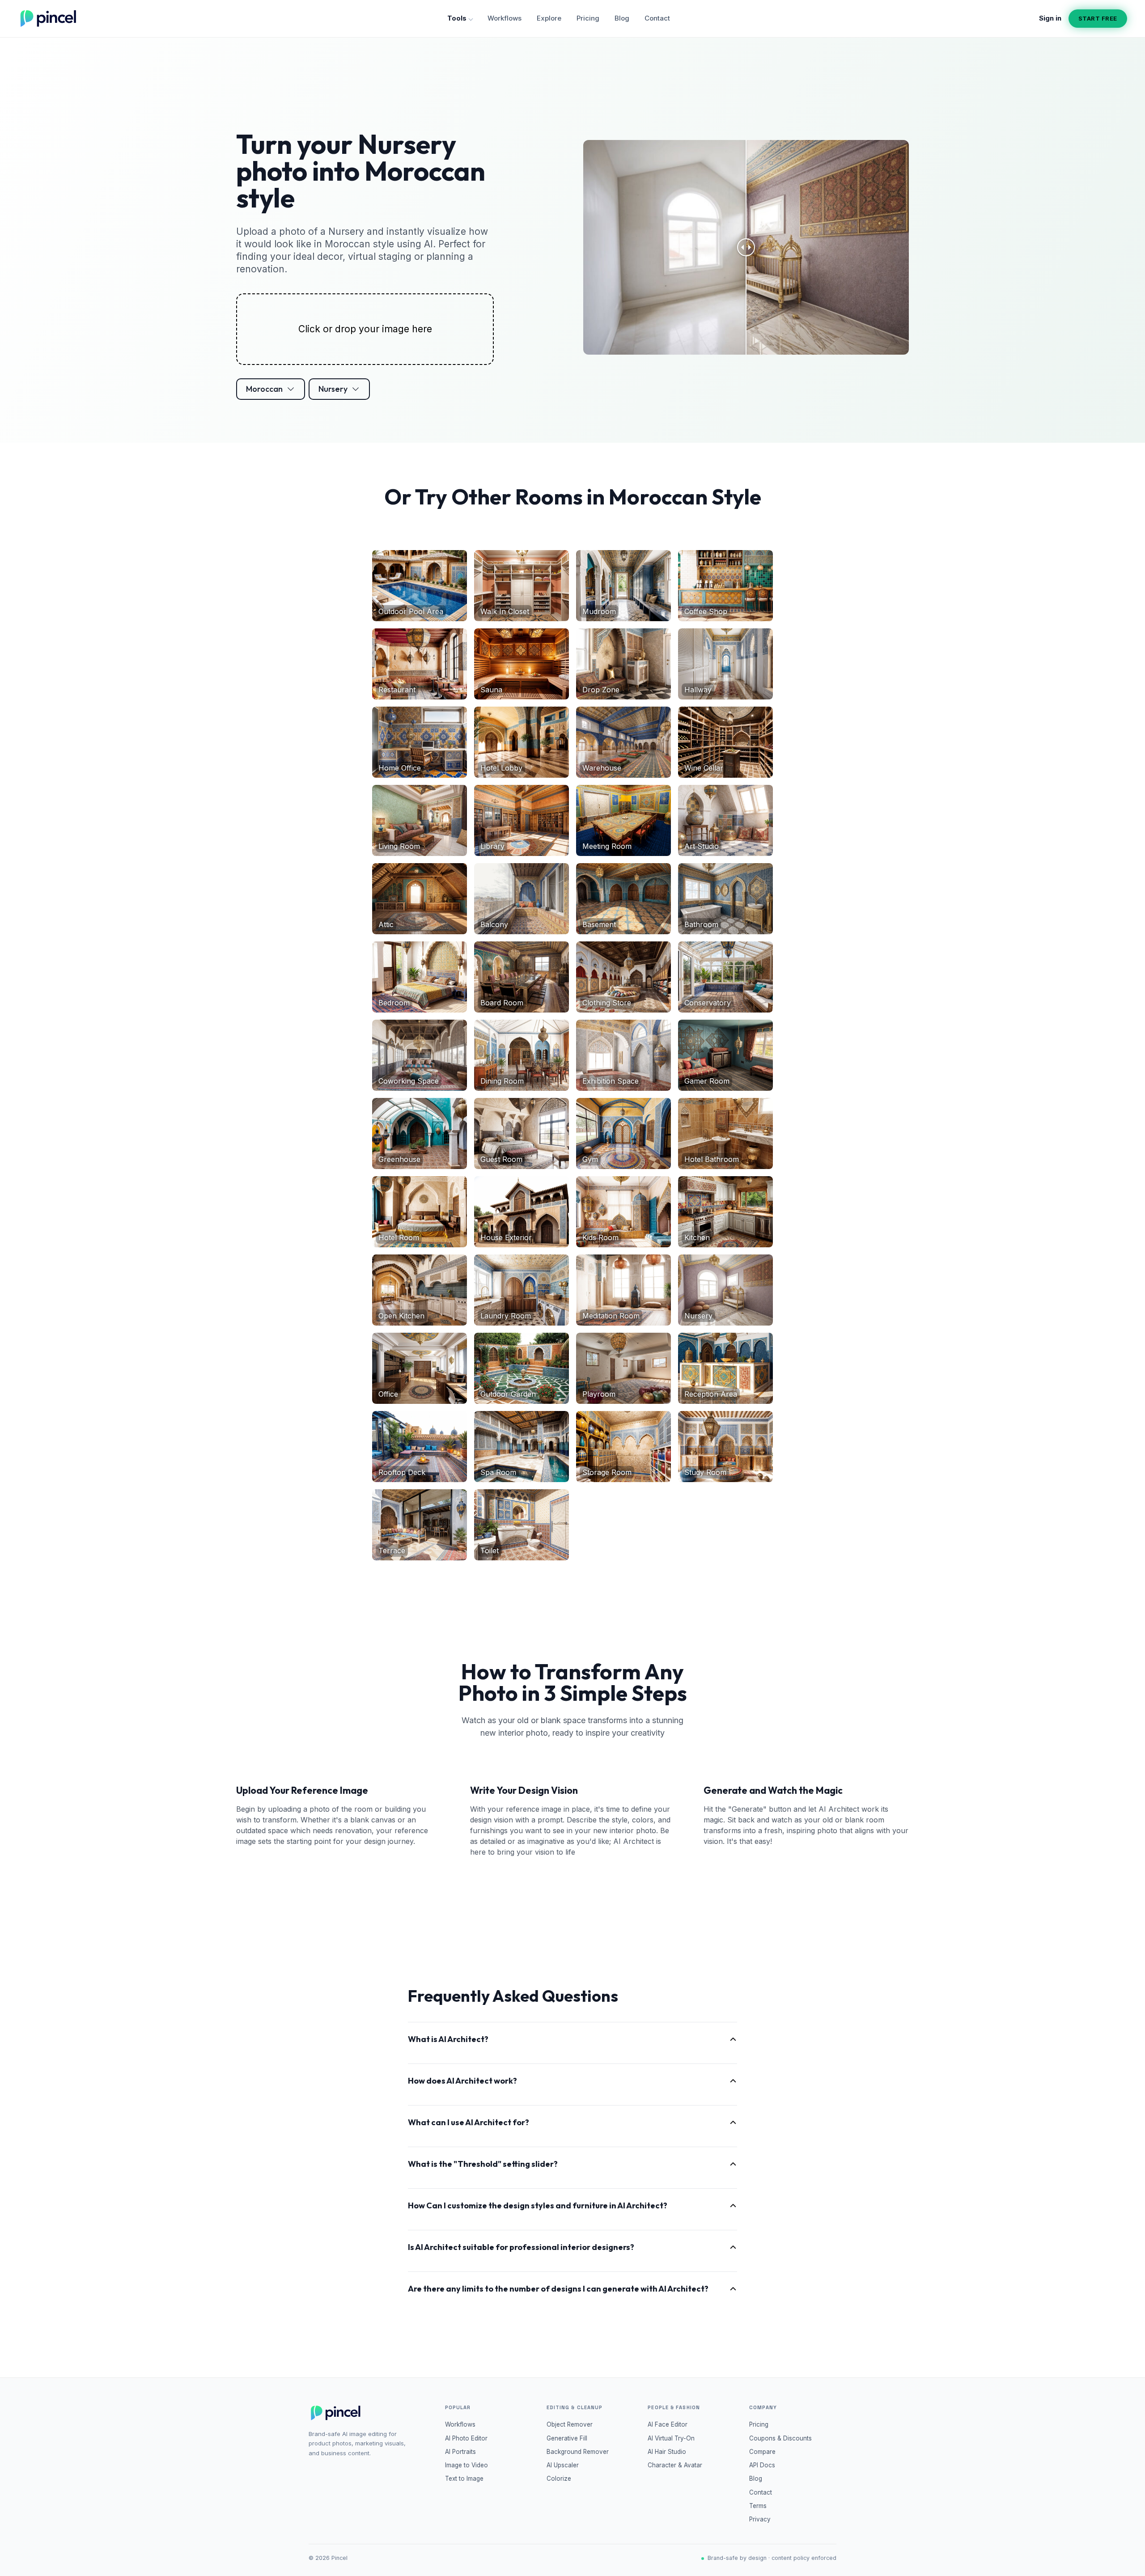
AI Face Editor (668, 2424)
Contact (657, 18)
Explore (549, 18)
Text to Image (464, 2479)
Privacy (760, 2519)
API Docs (762, 2465)
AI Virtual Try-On (671, 2438)
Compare (762, 2452)
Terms (758, 2506)
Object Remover (570, 2424)
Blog (622, 18)
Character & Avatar (675, 2465)
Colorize (559, 2479)
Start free (1098, 18)
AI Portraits (460, 2452)
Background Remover (578, 2452)
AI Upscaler (563, 2465)
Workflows (505, 18)
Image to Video (466, 2465)
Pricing (588, 18)
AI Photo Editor (466, 2438)
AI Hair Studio (667, 2452)
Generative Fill (567, 2438)
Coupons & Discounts (780, 2438)
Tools (457, 18)
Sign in (1050, 18)
